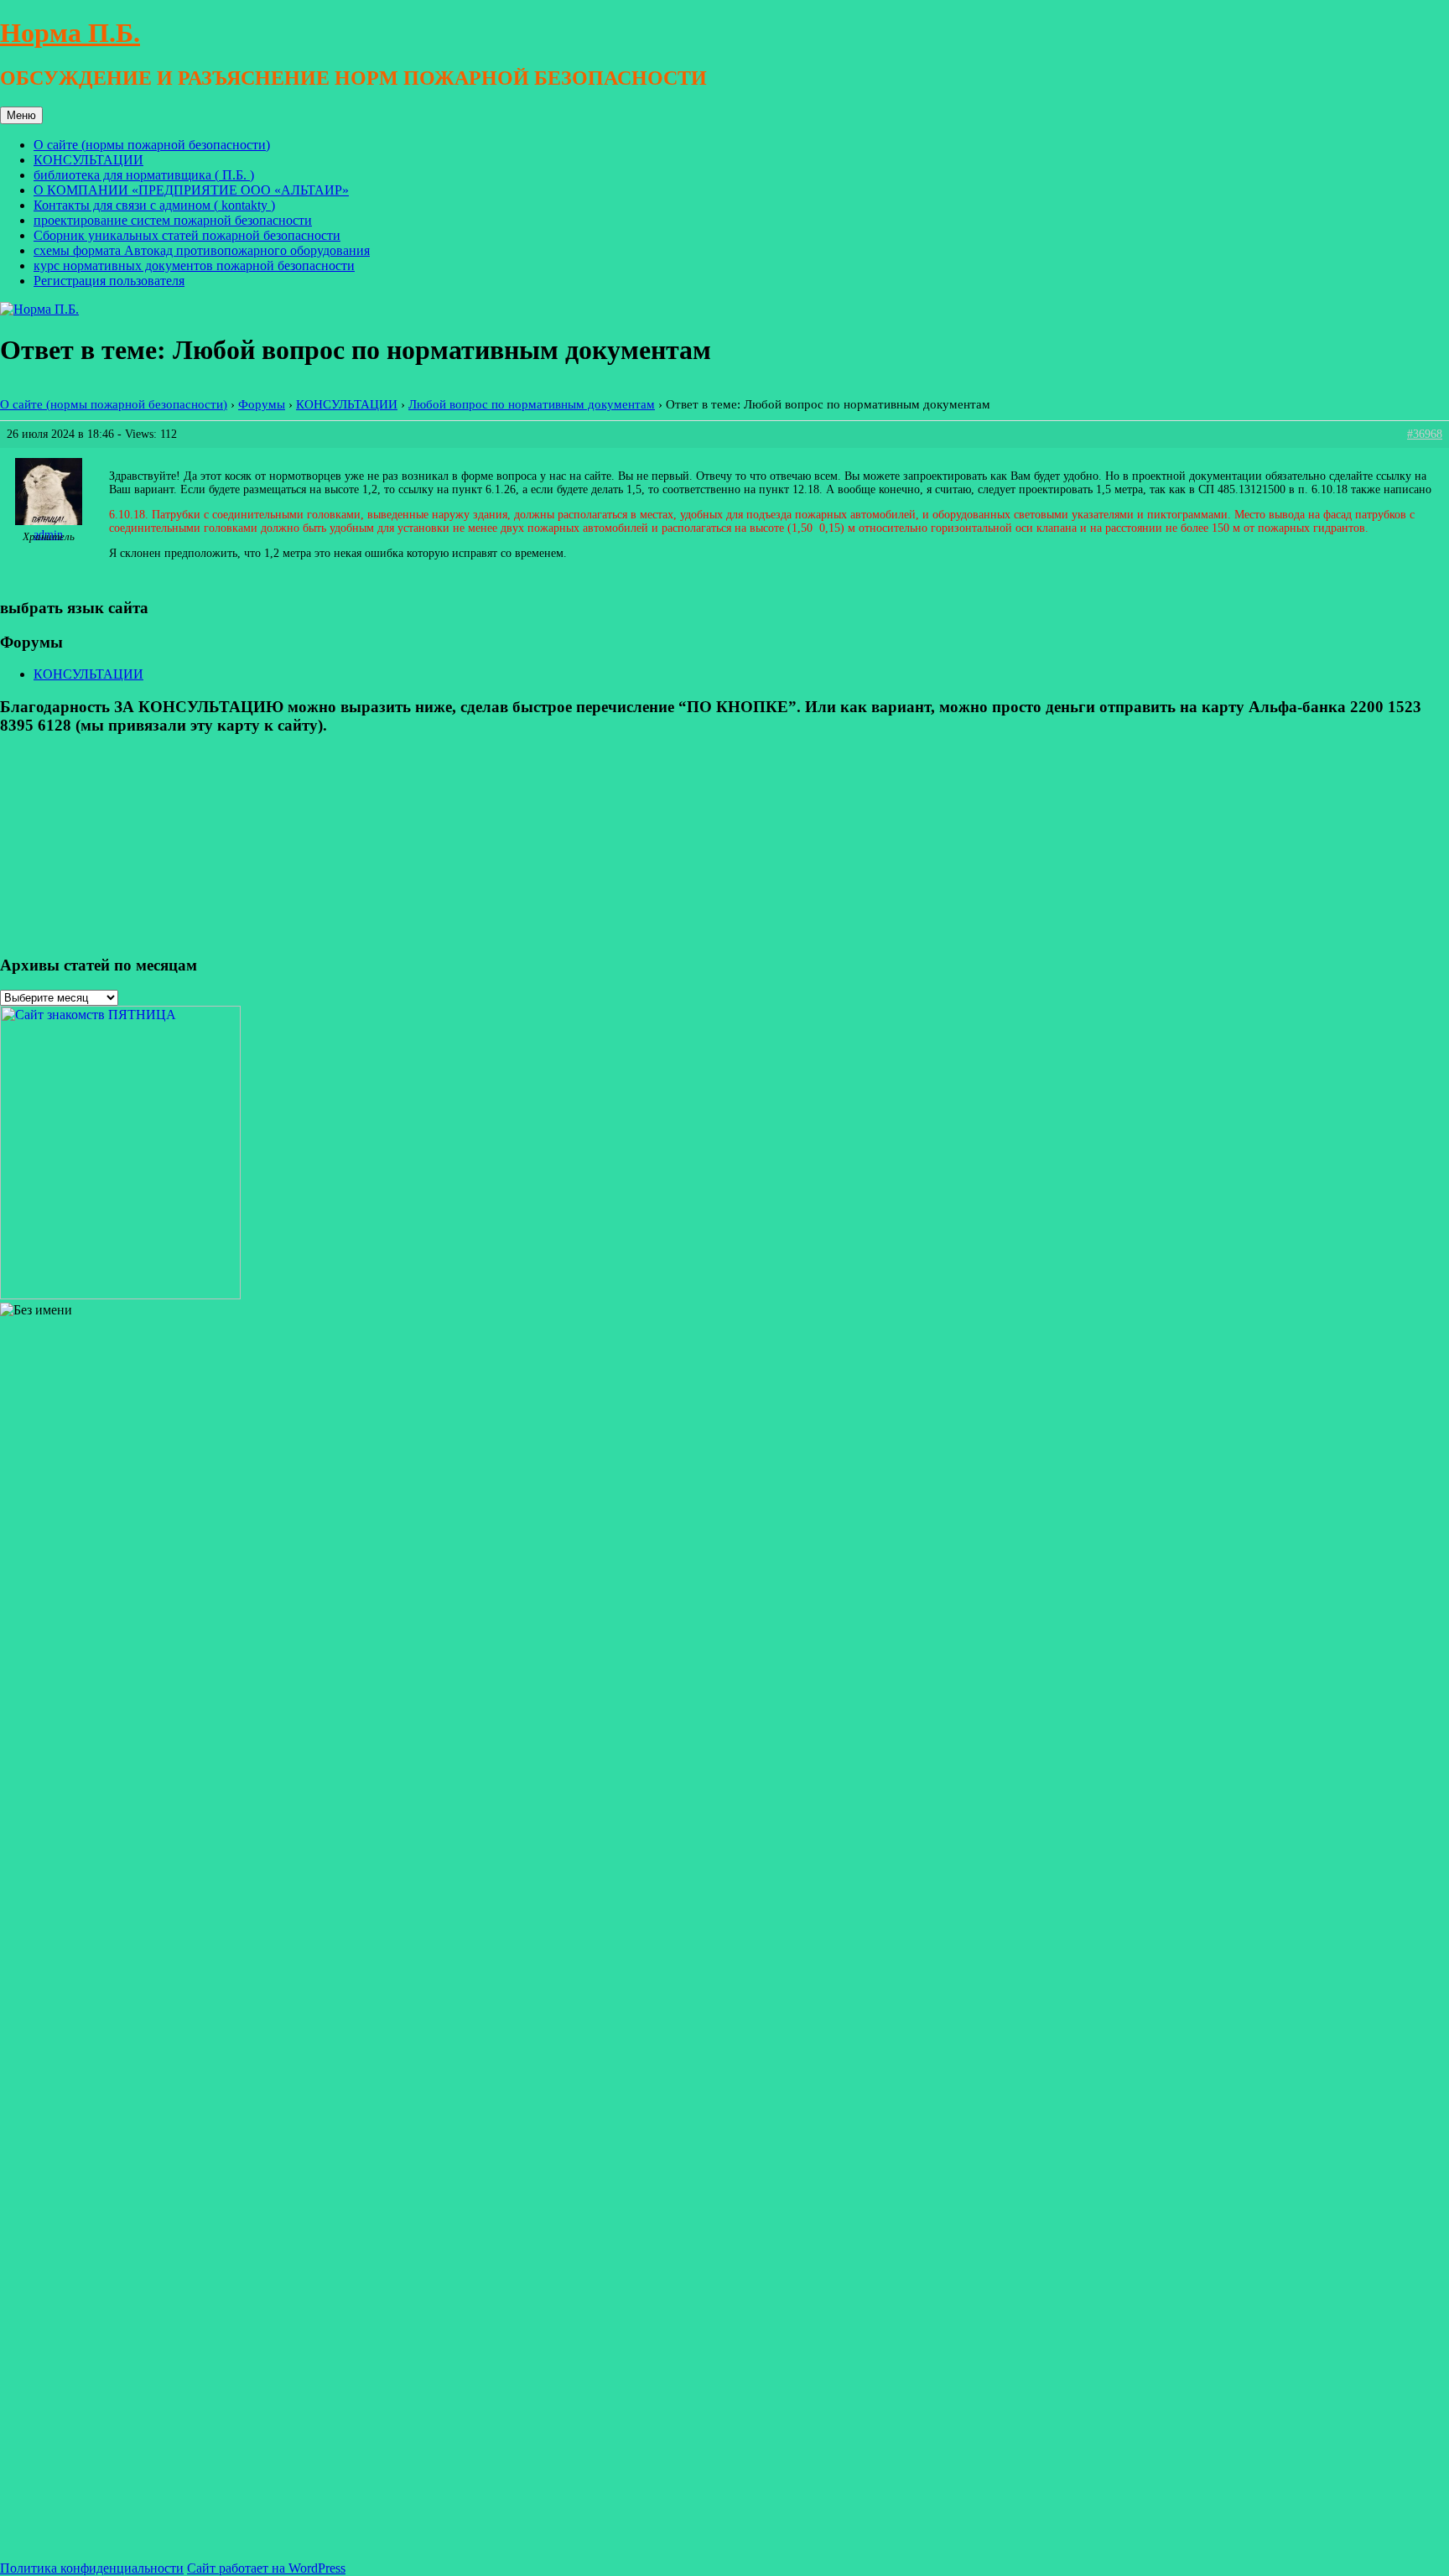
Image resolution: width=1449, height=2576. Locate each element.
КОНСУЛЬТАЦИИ (88, 160)
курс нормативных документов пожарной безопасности (194, 265)
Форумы (262, 404)
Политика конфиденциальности (92, 2568)
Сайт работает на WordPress (266, 2568)
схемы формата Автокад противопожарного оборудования (202, 250)
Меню (21, 115)
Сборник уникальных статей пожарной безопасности (187, 235)
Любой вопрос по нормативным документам (532, 404)
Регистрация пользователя (109, 281)
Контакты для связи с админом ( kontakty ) (154, 205)
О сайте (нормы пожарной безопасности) (152, 145)
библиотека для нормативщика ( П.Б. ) (144, 175)
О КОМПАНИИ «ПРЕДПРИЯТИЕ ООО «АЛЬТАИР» (191, 190)
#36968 (1425, 434)
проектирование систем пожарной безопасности (173, 220)
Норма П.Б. (70, 33)
